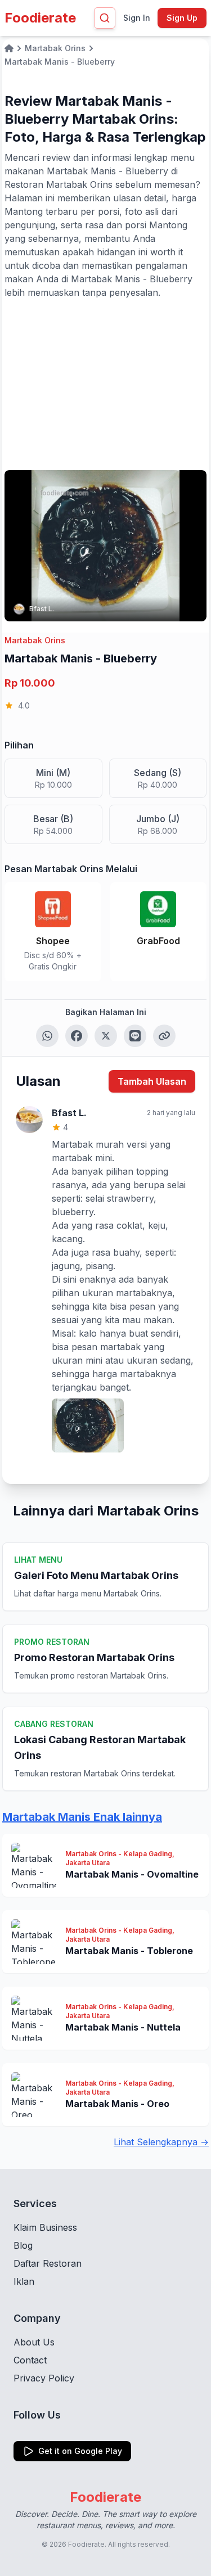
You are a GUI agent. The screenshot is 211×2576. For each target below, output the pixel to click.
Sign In (137, 18)
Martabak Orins (35, 640)
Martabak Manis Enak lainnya (82, 1817)
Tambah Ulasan (152, 1081)
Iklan (24, 2281)
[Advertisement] (105, 384)
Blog (23, 2245)
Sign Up (182, 18)
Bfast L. (42, 609)
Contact (30, 2360)
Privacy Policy (44, 2378)
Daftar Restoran (48, 2263)
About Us (34, 2342)
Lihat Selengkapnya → (161, 2142)
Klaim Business (45, 2227)
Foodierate (40, 18)
